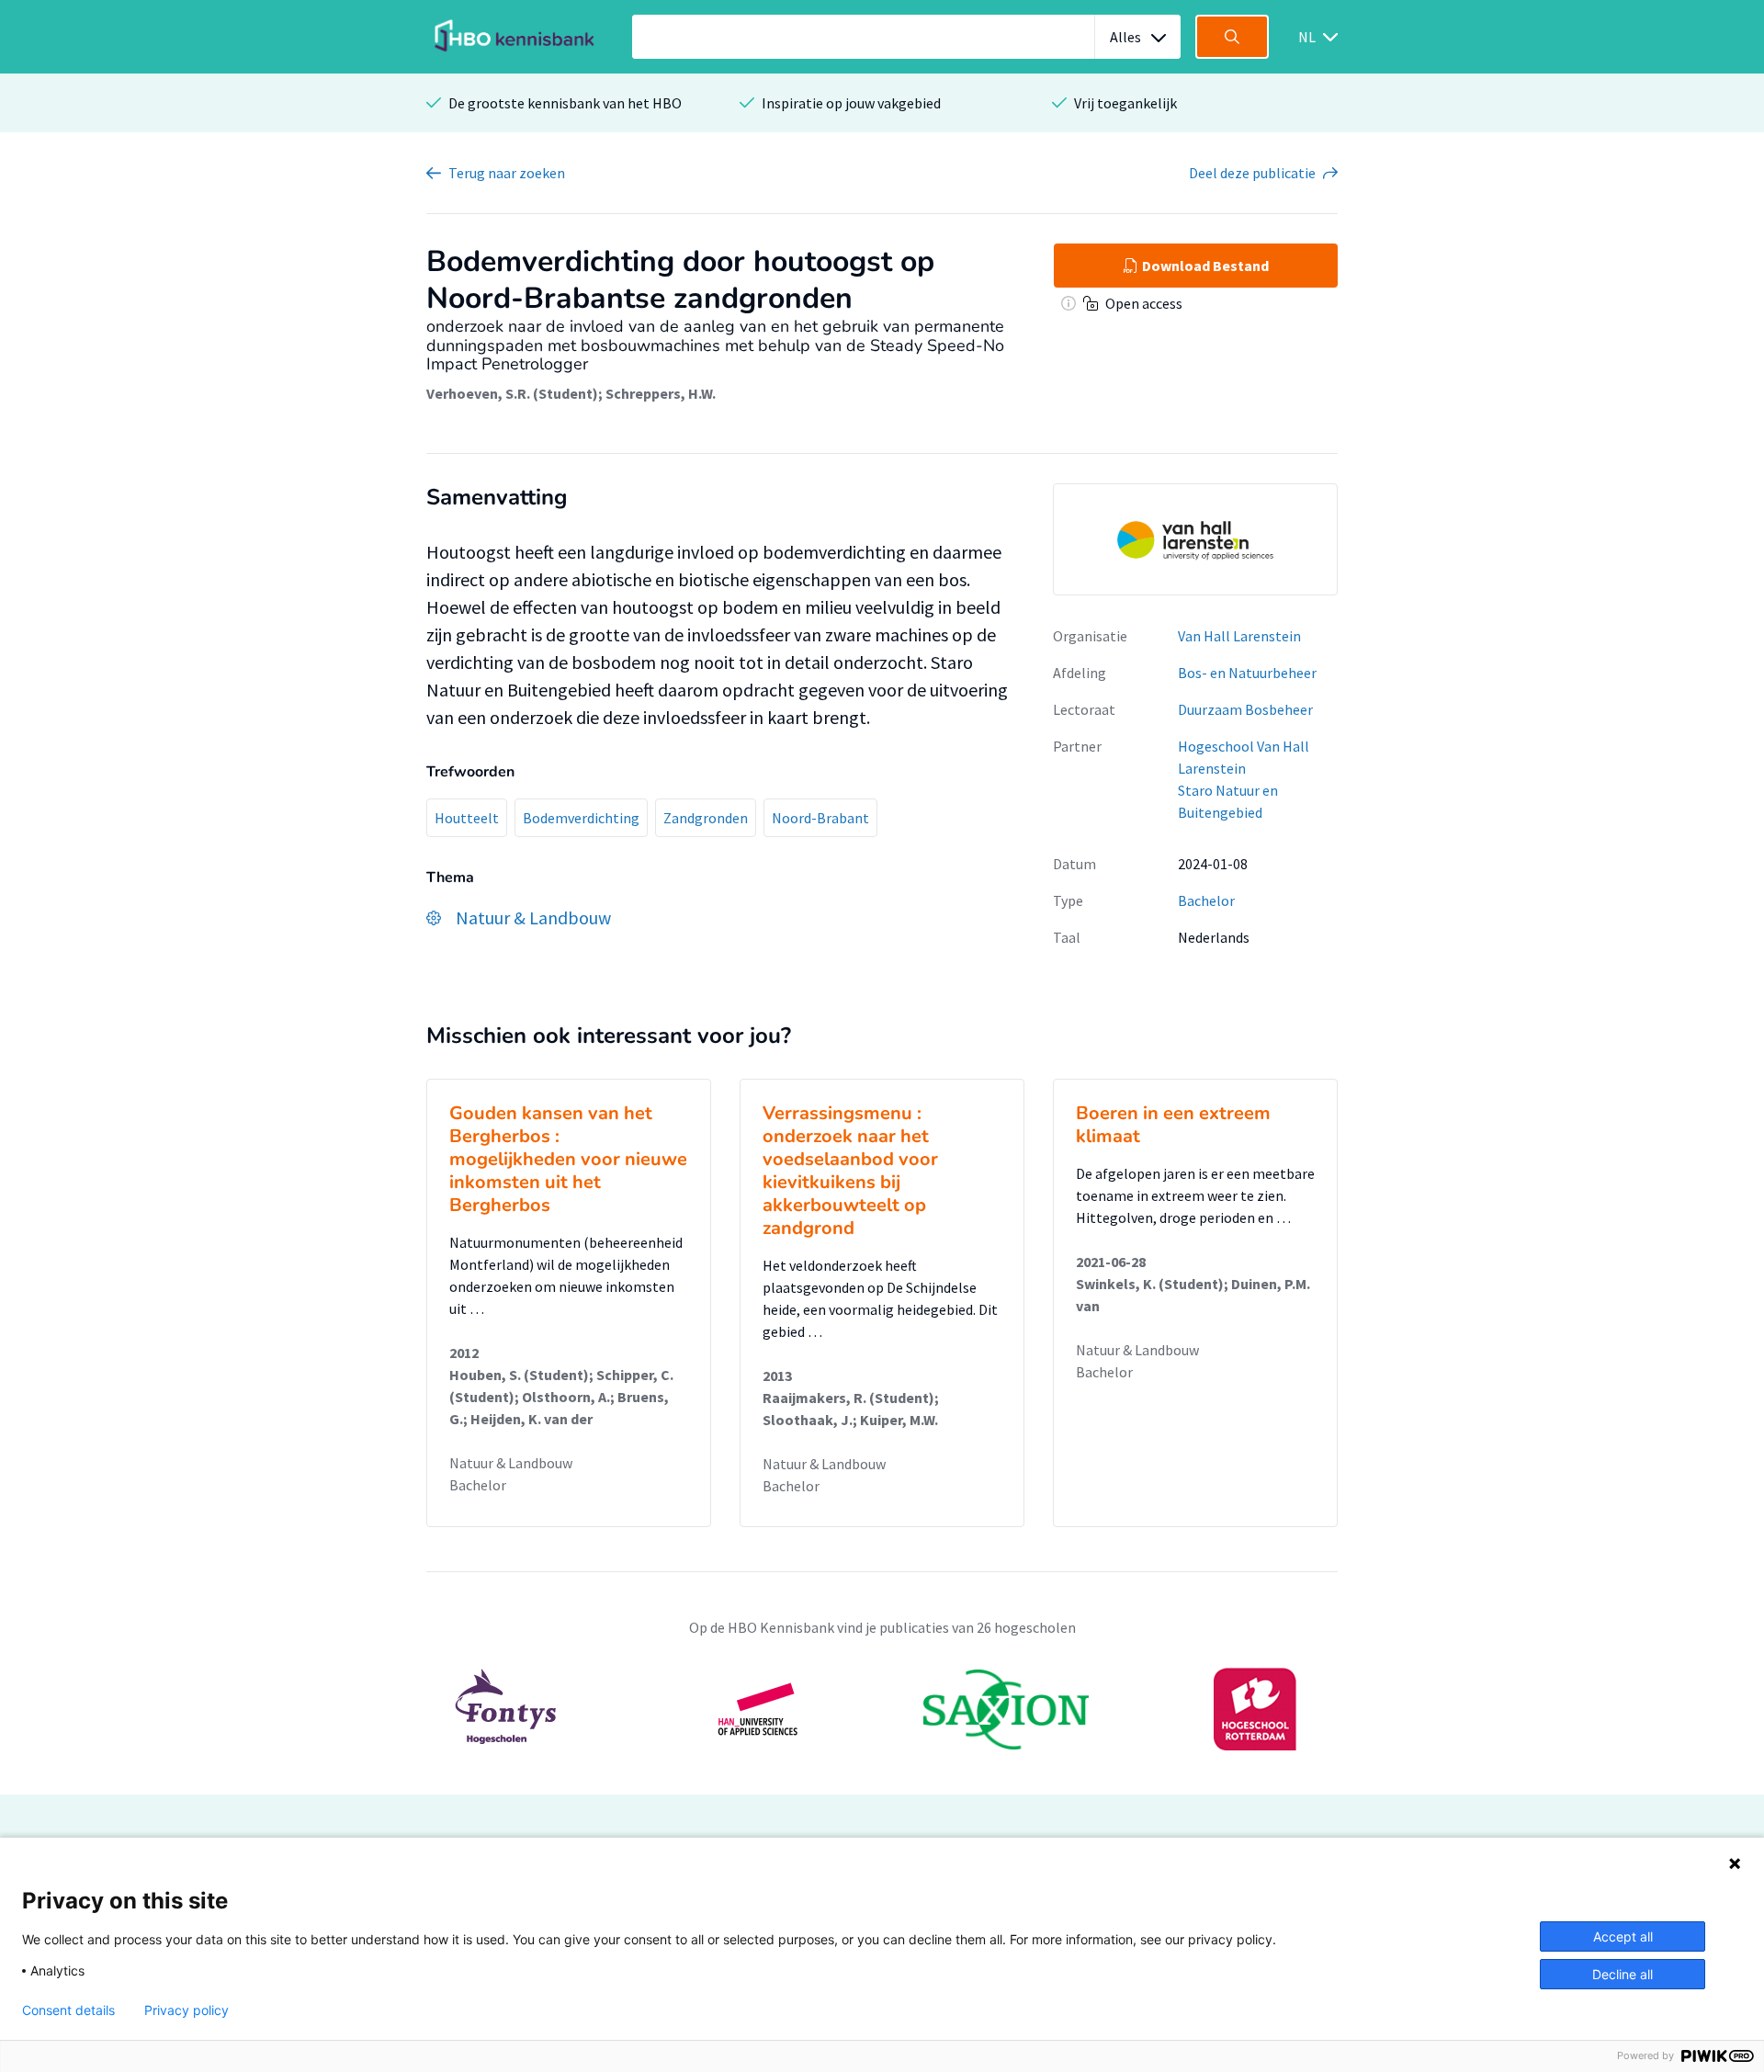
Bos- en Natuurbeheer (1247, 673)
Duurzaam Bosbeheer (1245, 709)
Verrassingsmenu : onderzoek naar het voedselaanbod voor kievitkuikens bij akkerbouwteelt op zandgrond (850, 1171)
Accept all (1623, 1936)
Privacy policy (187, 2010)
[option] (882, 1709)
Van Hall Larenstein (1239, 636)
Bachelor (1206, 900)
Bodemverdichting (581, 818)
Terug (507, 173)
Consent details (68, 2010)
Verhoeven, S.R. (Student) (512, 393)
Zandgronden (706, 818)
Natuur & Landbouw (511, 1463)
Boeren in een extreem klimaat (1173, 1125)
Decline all (1623, 1974)
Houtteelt (467, 818)
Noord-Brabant (820, 818)
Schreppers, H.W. (661, 393)
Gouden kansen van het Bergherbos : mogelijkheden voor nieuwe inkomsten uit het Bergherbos (568, 1159)
